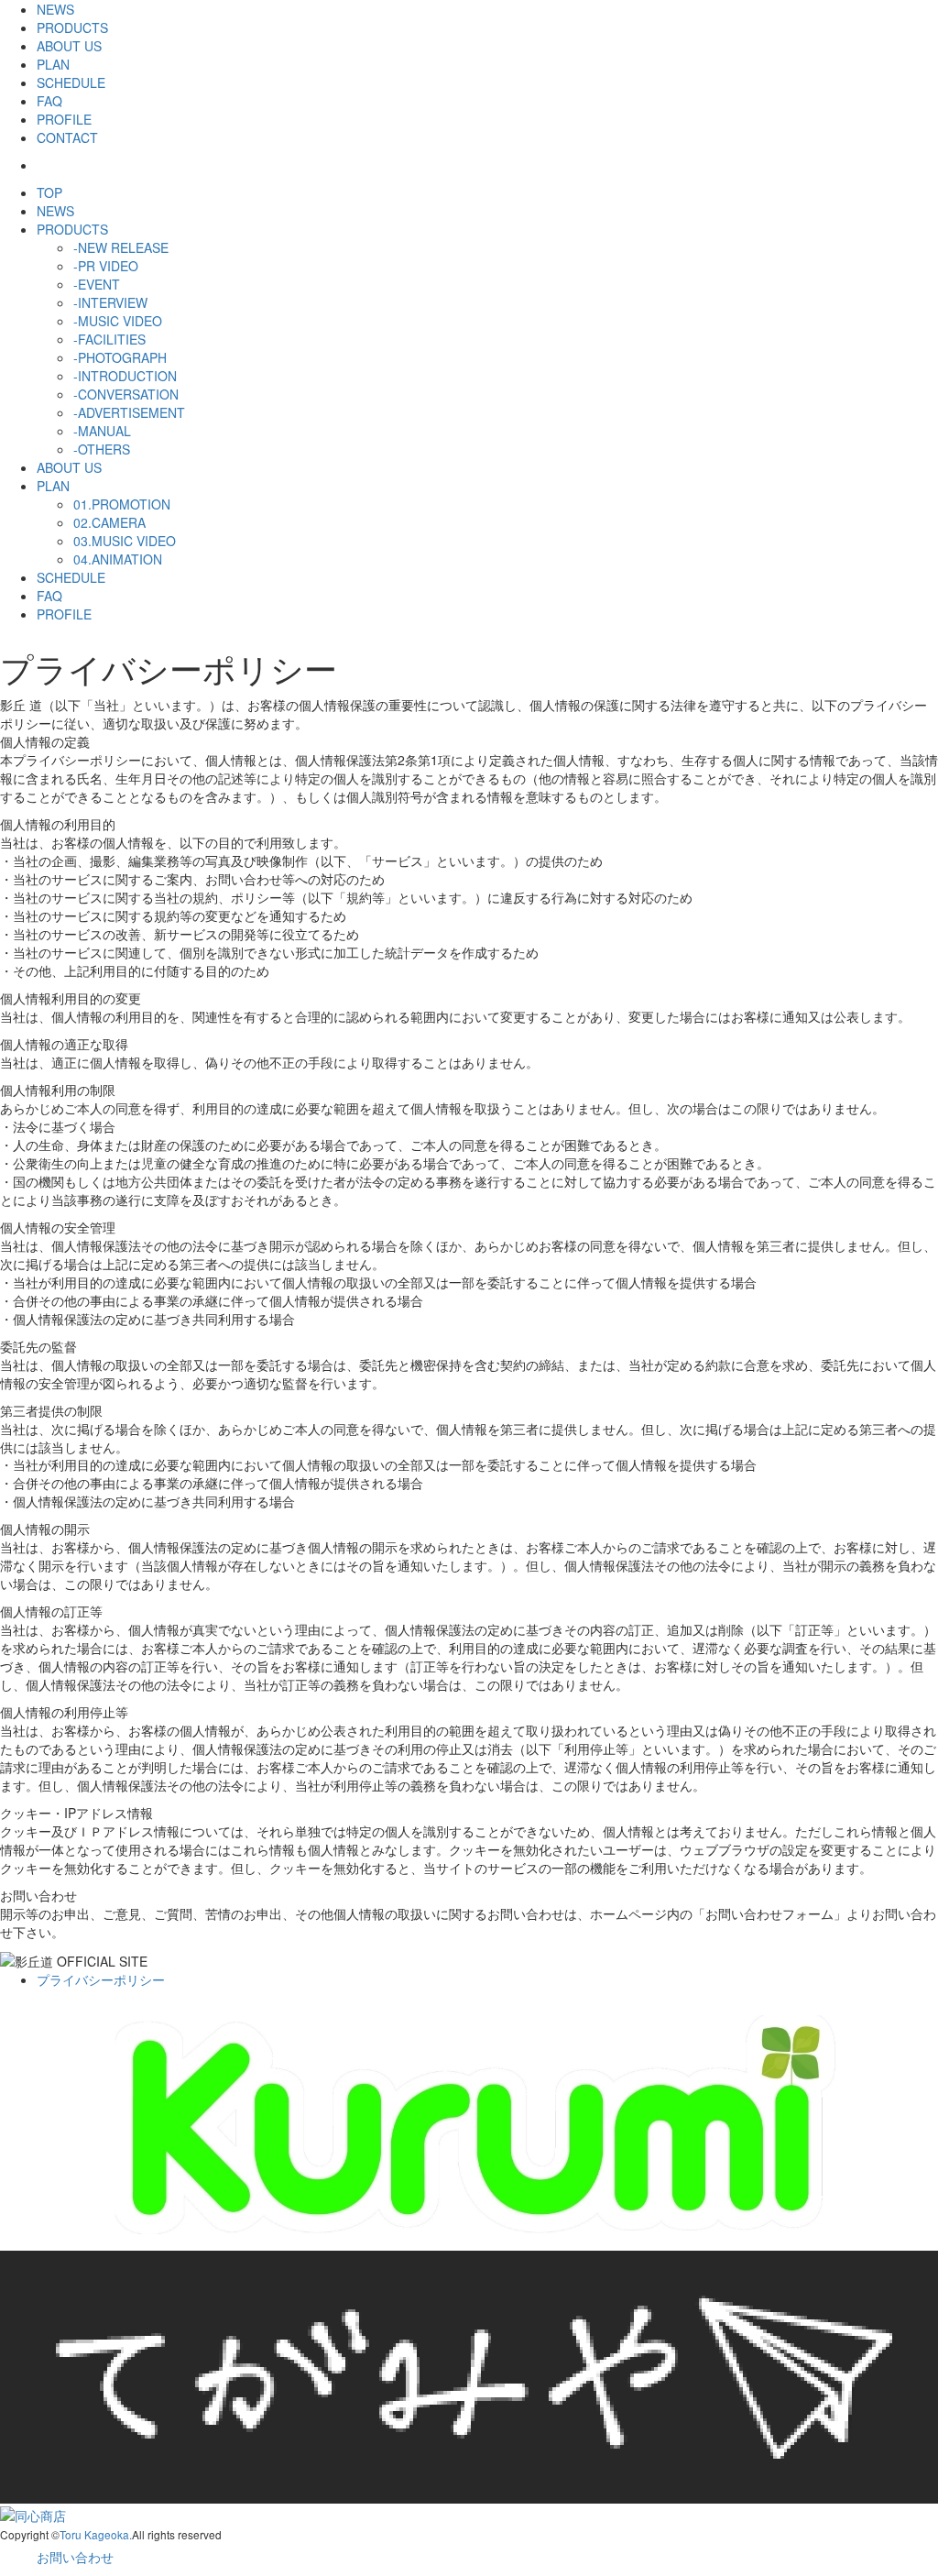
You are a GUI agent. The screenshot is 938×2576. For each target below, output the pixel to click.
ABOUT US (69, 46)
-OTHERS (102, 449)
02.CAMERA (109, 522)
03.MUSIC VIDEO (125, 541)
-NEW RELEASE (121, 247)
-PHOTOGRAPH (120, 357)
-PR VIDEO (106, 266)
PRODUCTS (72, 27)
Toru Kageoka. (96, 2534)
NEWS (55, 9)
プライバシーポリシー (101, 1979)
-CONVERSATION (126, 394)
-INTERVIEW (110, 302)
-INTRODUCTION (125, 376)
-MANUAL (102, 431)
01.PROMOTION (122, 504)
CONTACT (67, 137)
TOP (49, 192)
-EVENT (97, 284)
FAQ (49, 101)
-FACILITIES (109, 339)
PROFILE (64, 119)
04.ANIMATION (118, 559)
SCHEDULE (71, 82)
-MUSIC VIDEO (118, 321)
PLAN (53, 64)
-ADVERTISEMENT (129, 412)
